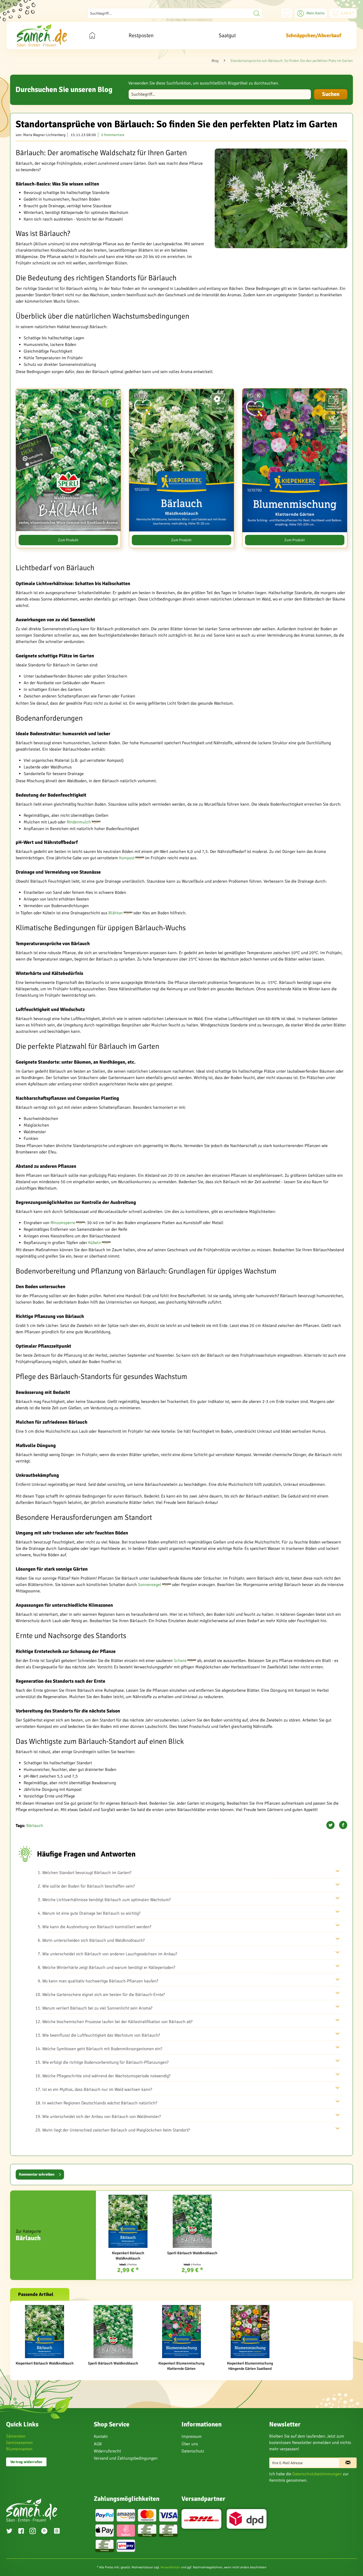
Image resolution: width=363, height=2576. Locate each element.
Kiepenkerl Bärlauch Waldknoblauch (128, 2256)
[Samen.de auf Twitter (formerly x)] (9, 2532)
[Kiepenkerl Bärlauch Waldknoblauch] (128, 2221)
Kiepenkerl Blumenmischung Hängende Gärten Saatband (250, 2366)
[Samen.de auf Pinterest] (44, 2532)
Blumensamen (19, 2449)
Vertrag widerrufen (26, 2462)
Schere (180, 1661)
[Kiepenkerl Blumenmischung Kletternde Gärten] (181, 2332)
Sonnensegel (150, 1585)
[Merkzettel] (287, 13)
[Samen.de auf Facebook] (21, 2532)
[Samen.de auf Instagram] (33, 2532)
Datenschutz (193, 2451)
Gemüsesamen (19, 2443)
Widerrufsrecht (107, 2451)
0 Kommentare (113, 135)
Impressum (192, 2437)
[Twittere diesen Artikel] (332, 1825)
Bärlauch (35, 1826)
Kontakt (101, 2437)
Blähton (116, 913)
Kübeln (95, 1243)
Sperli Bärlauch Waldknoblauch (192, 2253)
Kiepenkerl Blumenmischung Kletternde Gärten (181, 2366)
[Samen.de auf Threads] (60, 2532)
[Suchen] (257, 13)
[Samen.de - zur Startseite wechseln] (42, 35)
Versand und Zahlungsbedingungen (126, 2458)
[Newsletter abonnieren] (348, 2463)
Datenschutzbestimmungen (317, 2474)
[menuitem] (175, 13)
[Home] (92, 35)
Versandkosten (170, 2567)
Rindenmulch (79, 822)
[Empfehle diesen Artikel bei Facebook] (343, 1825)
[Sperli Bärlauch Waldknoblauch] (192, 2221)
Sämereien (16, 2436)
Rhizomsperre (63, 1223)
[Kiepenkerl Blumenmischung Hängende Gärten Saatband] (250, 2332)
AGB (98, 2444)
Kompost (127, 858)
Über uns (190, 2444)
